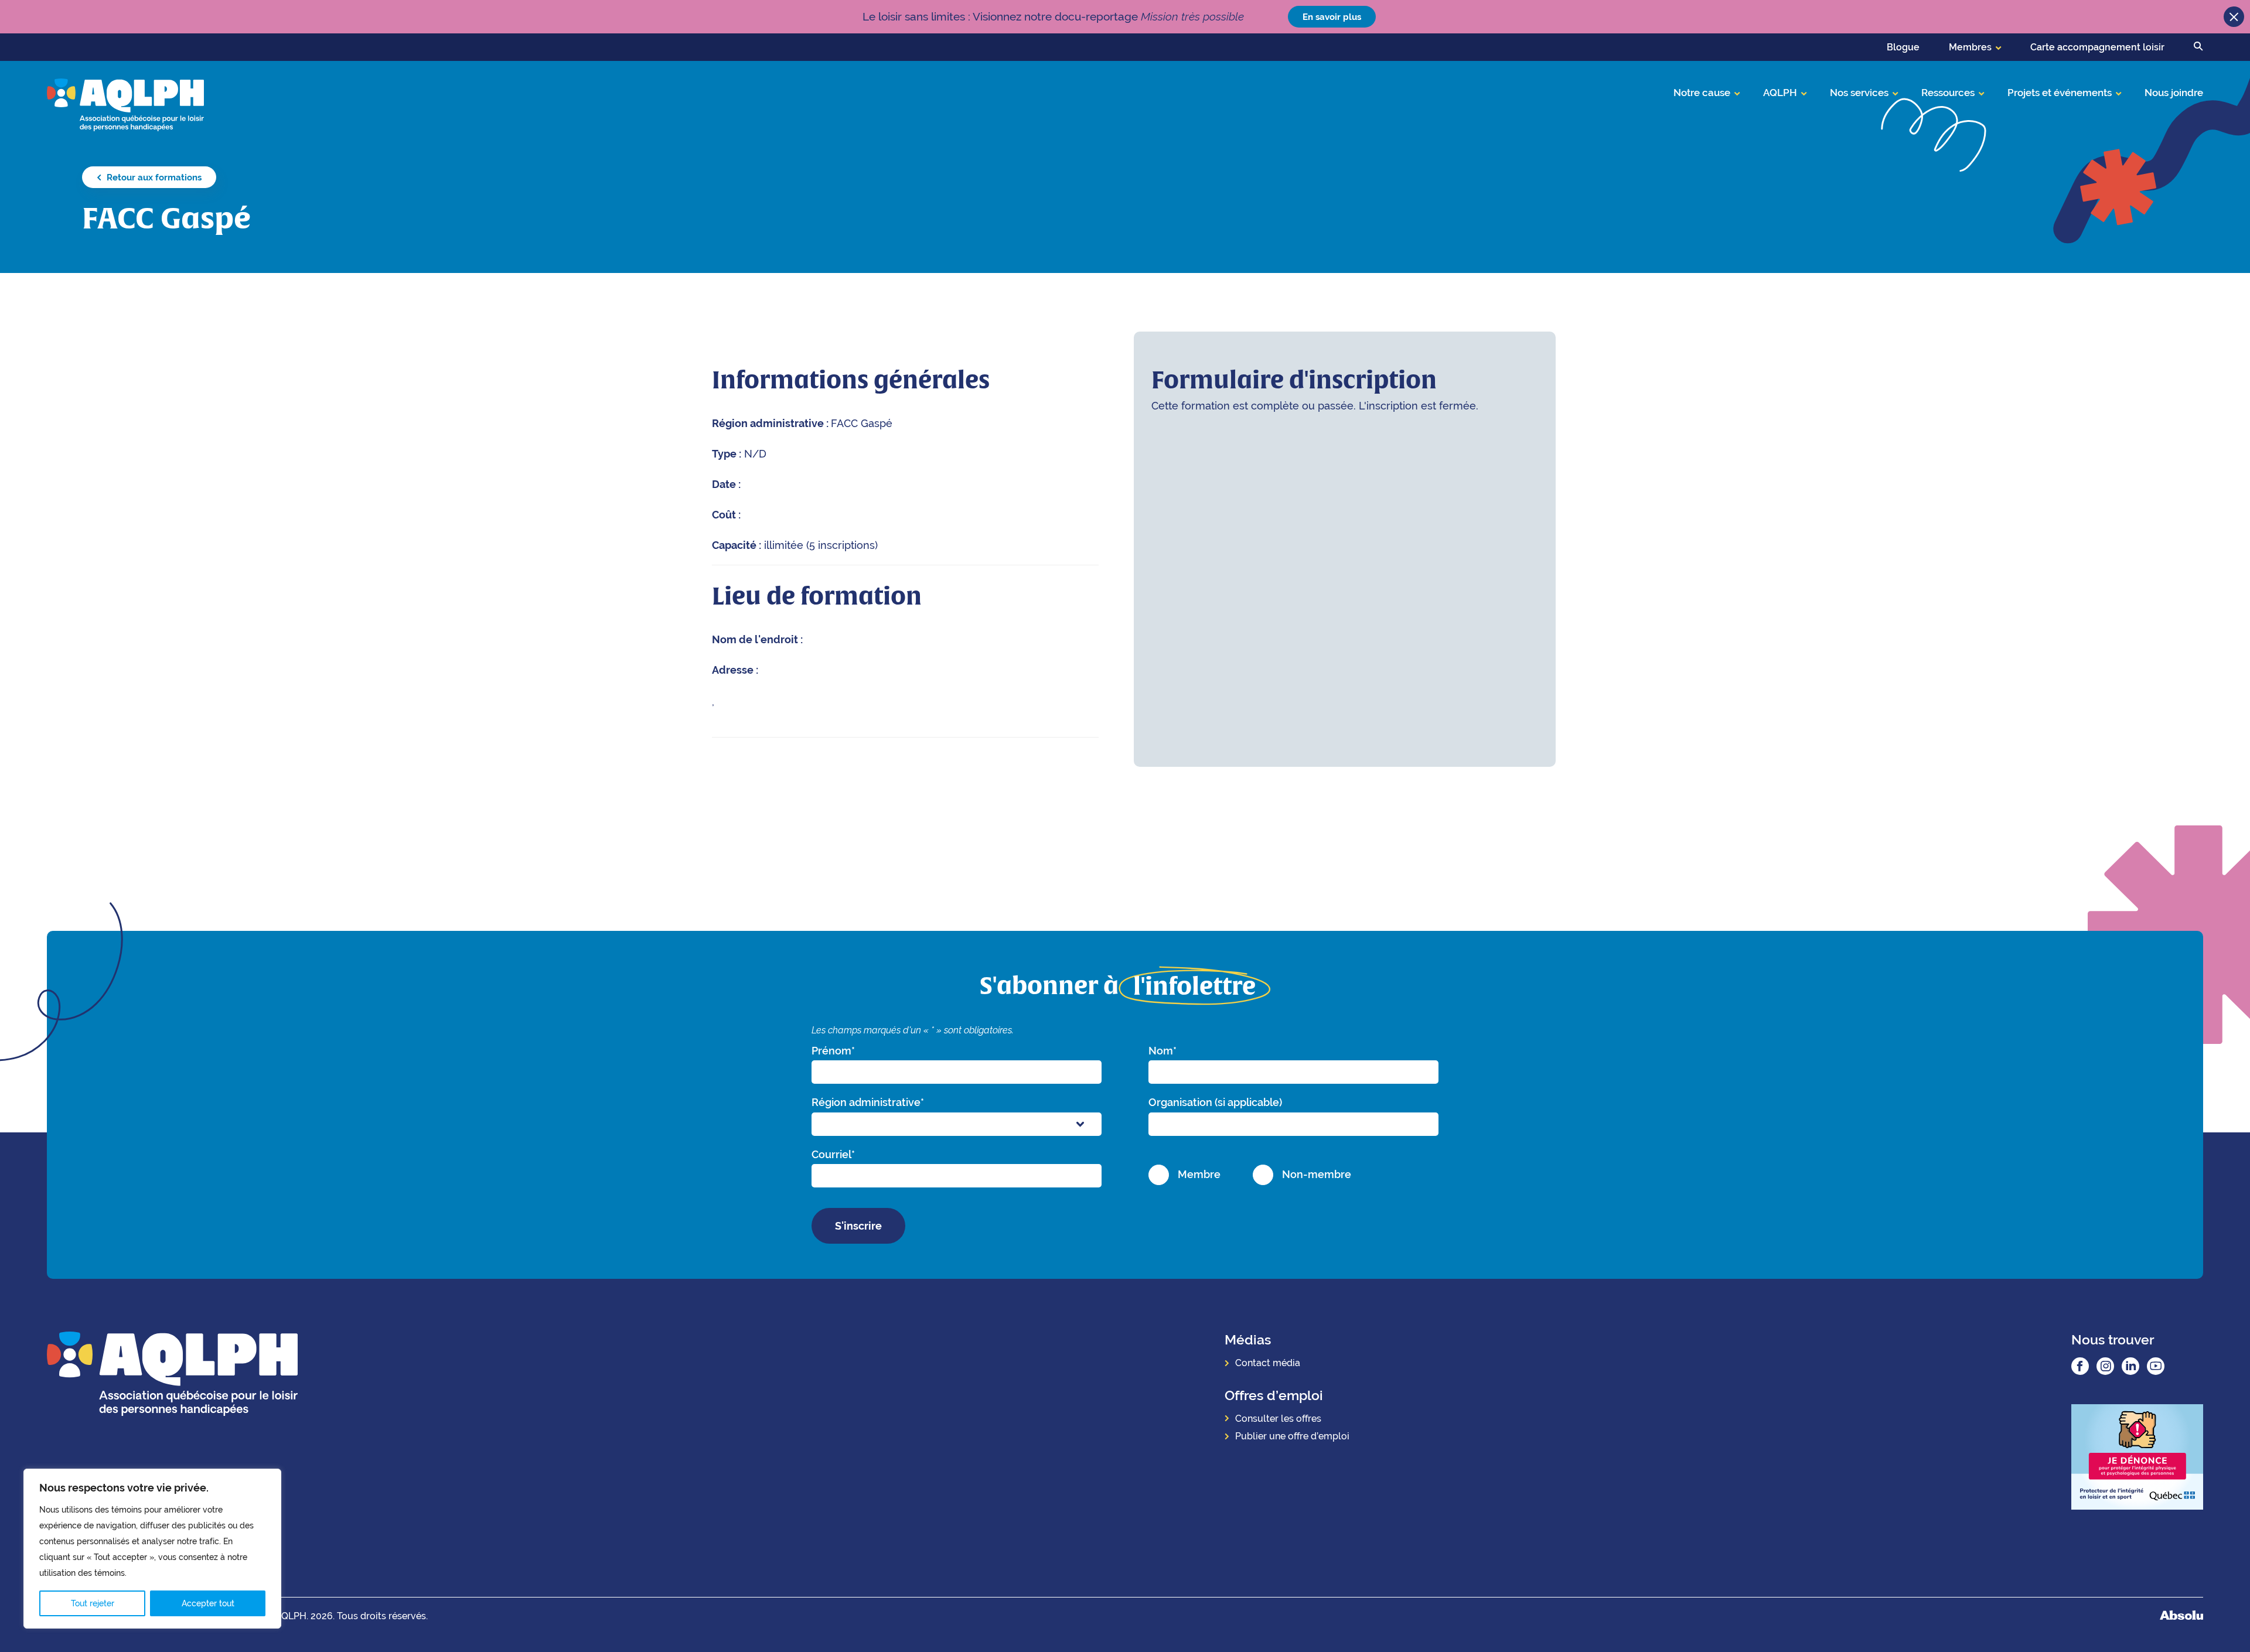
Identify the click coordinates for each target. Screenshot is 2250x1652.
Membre (1199, 1174)
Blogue (1903, 47)
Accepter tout (208, 1603)
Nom (1162, 1051)
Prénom (833, 1051)
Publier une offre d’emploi (1292, 1436)
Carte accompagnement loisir (2097, 47)
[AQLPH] (125, 104)
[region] (152, 1549)
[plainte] (2137, 1458)
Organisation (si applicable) (1215, 1102)
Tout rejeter (93, 1603)
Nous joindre (2174, 93)
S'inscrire (858, 1226)
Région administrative (868, 1102)
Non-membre (1317, 1174)
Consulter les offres (1278, 1419)
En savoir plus (1332, 17)
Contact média (1268, 1363)
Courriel (833, 1154)
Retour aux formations (153, 177)
